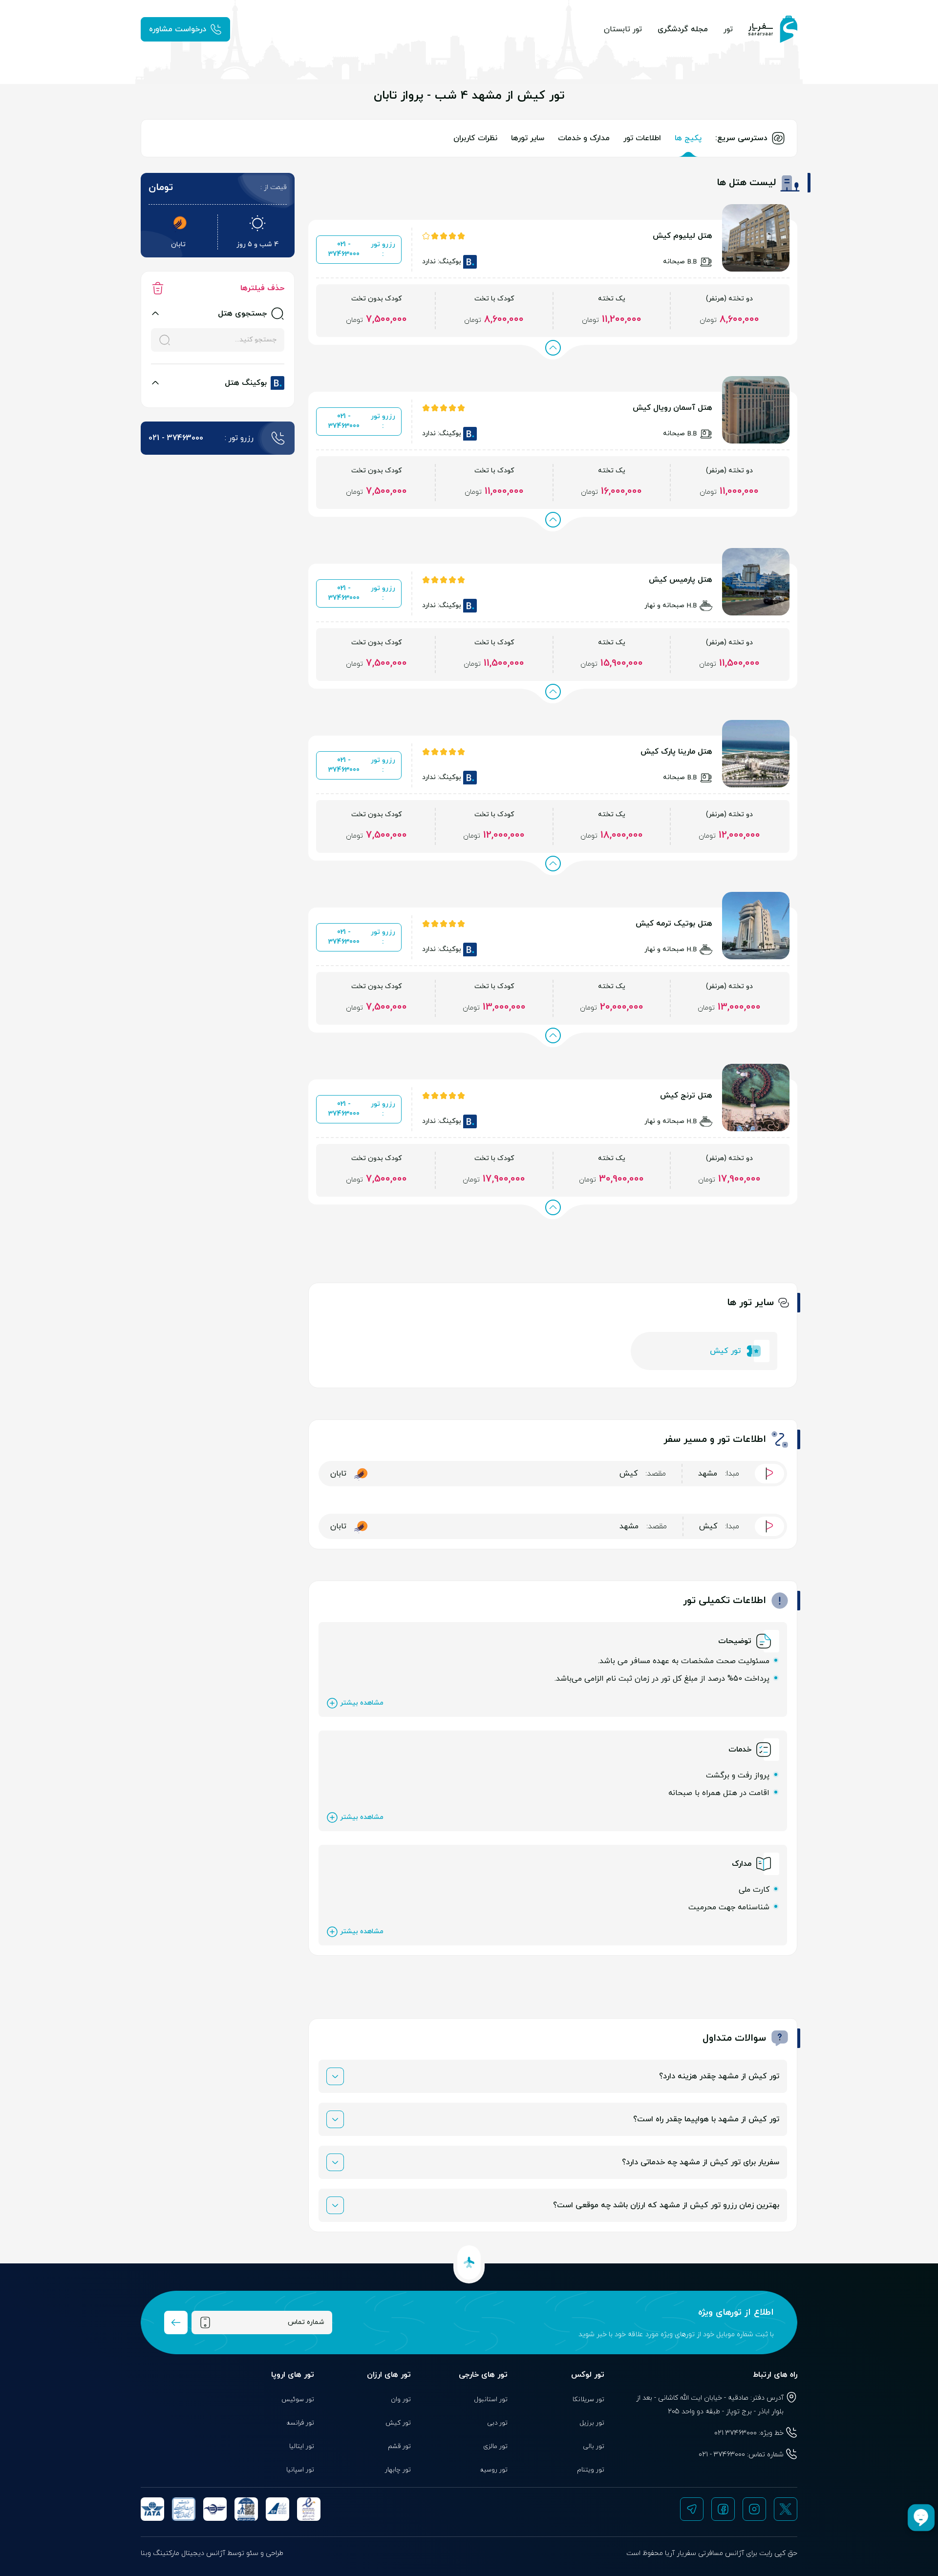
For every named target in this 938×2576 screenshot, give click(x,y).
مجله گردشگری (683, 29)
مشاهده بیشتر (362, 1703)
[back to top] (469, 2262)
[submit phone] (176, 2323)
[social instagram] (754, 2509)
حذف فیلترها (262, 288)
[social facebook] (723, 2509)
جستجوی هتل (242, 314)
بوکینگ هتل (246, 383)
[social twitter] (786, 2509)
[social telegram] (692, 2509)
